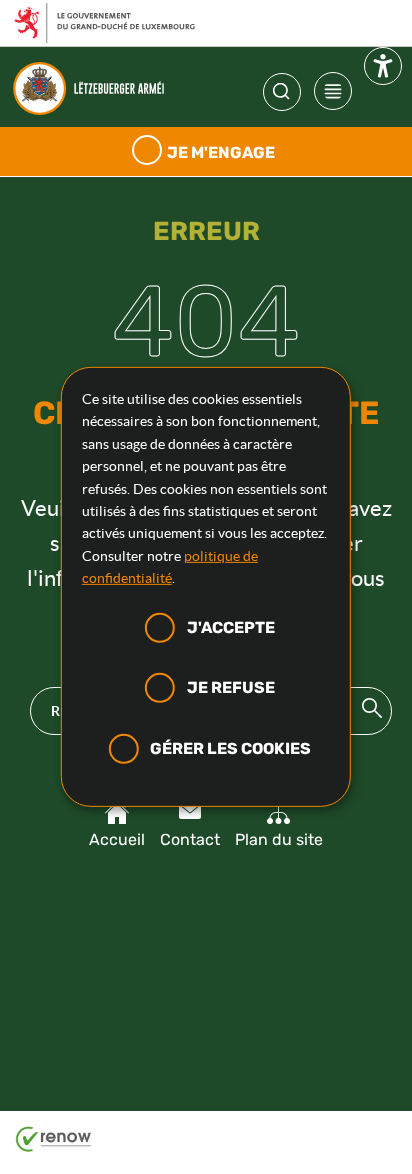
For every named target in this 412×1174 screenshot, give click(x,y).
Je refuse (231, 687)
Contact (190, 839)
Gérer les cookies (230, 748)
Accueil (117, 839)
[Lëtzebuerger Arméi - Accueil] (93, 88)
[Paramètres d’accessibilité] (383, 70)
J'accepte (231, 626)
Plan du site (279, 839)
